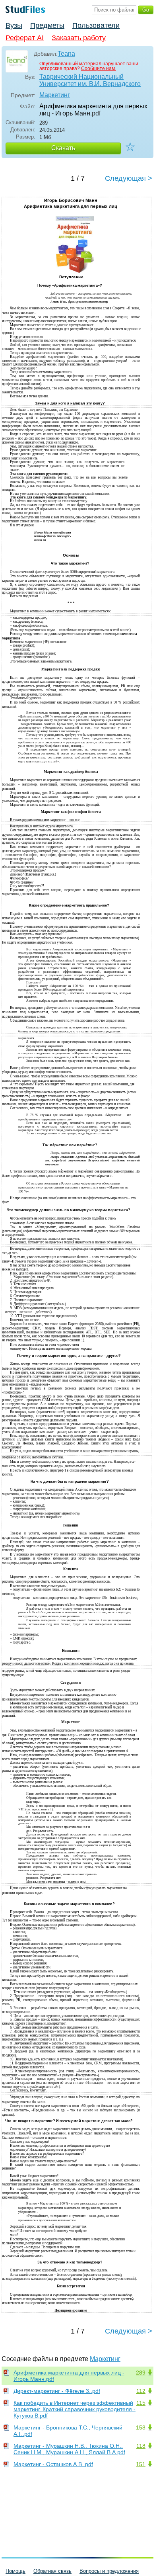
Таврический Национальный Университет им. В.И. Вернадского (90, 80)
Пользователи (96, 25)
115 (141, 2403)
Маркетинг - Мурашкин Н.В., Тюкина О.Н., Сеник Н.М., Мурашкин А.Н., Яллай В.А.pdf (69, 2449)
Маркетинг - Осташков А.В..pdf (53, 2464)
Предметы (47, 25)
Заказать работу (79, 38)
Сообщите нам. (99, 68)
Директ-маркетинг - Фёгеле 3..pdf (57, 2391)
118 (141, 2446)
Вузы (14, 25)
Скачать (63, 148)
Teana (66, 54)
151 (141, 2464)
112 (141, 2391)
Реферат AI (25, 38)
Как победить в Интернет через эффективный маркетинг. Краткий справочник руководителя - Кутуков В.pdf (75, 2409)
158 (141, 2427)
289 (141, 2373)
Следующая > (129, 178)
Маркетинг (55, 95)
